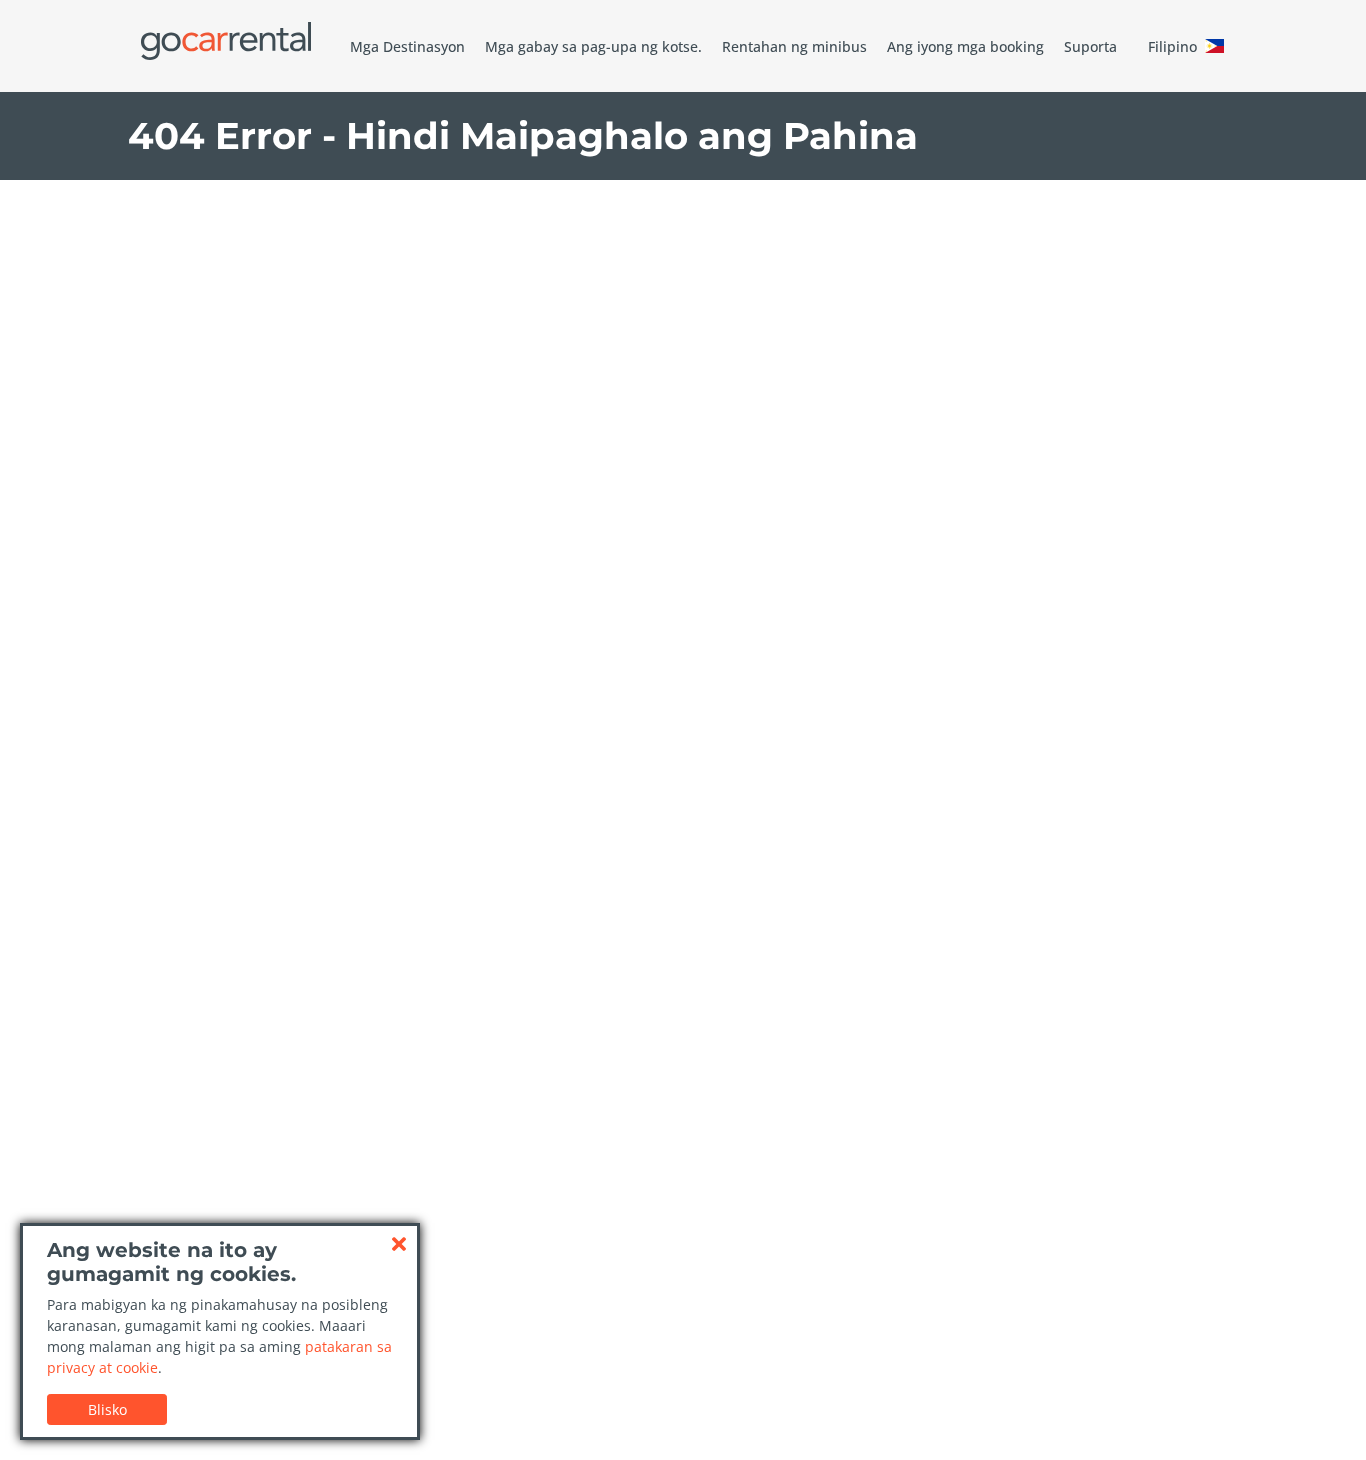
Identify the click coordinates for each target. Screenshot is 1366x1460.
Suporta (1090, 46)
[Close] (399, 1244)
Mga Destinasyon (407, 46)
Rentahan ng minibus (794, 46)
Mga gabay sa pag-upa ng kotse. (593, 46)
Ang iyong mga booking (965, 46)
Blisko (107, 1409)
